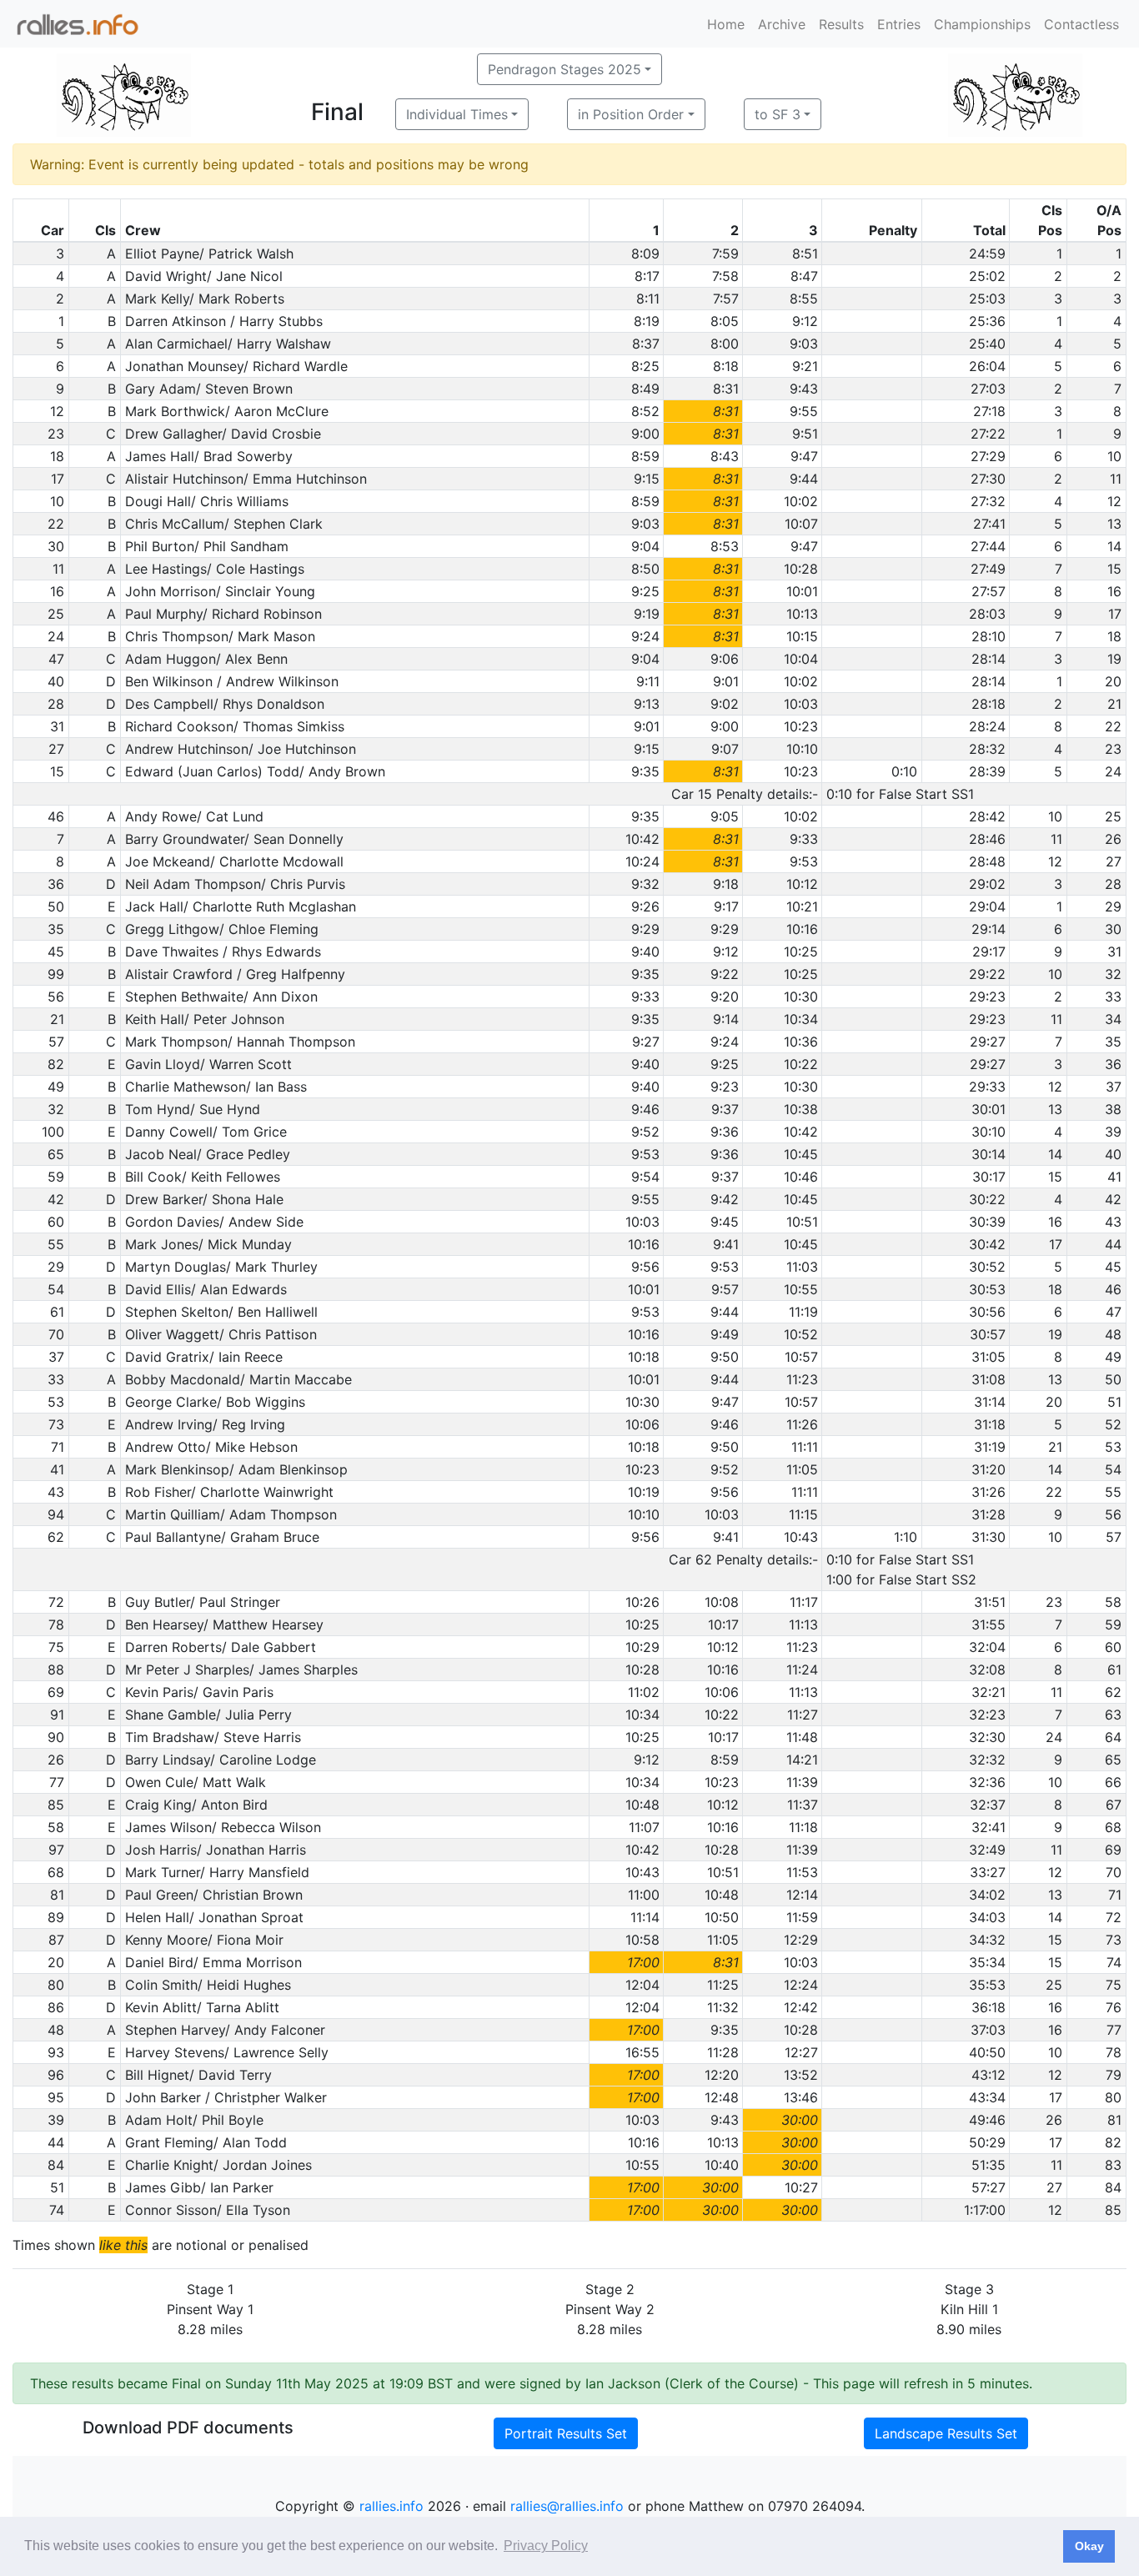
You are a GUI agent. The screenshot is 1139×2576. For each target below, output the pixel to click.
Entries (899, 24)
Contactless (1081, 24)
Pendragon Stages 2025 (564, 69)
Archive (782, 24)
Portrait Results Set (566, 2433)
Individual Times (457, 114)
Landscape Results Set (946, 2433)
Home (726, 24)
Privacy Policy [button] (546, 2546)
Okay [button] (1089, 2546)
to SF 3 (778, 114)
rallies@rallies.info (567, 2506)
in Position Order (631, 114)
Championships (982, 24)
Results (841, 24)
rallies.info (391, 2506)
